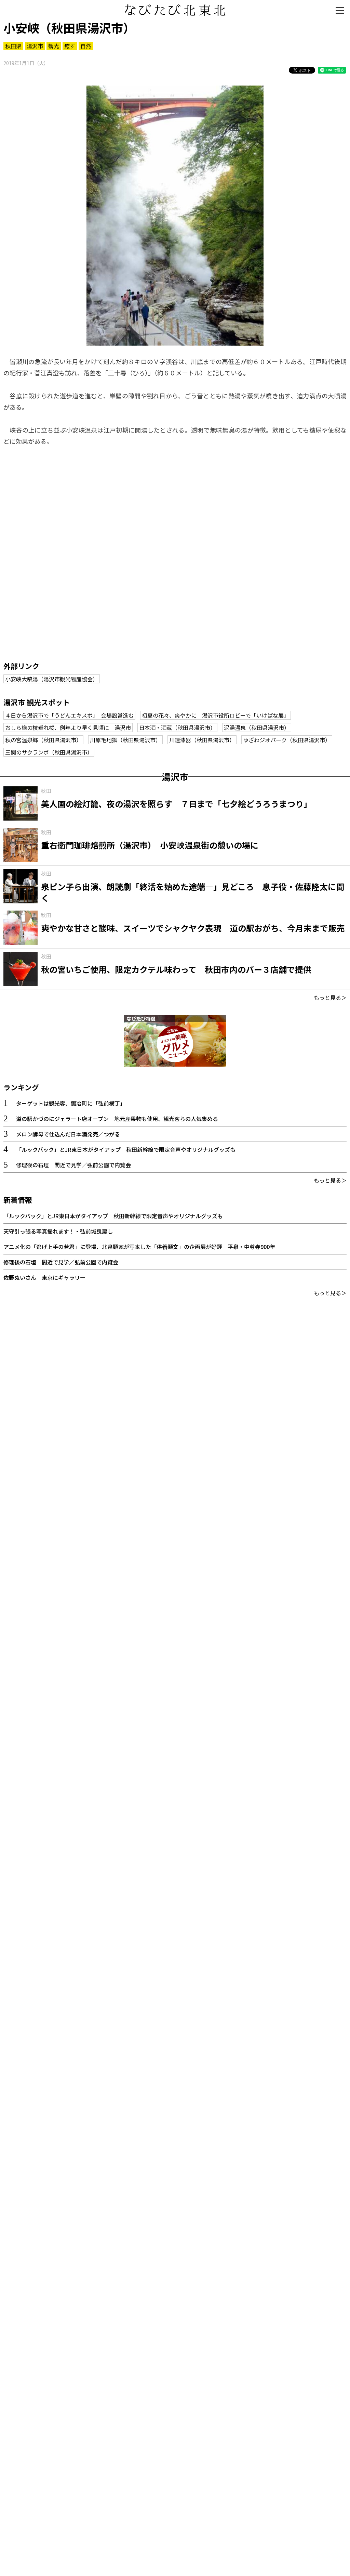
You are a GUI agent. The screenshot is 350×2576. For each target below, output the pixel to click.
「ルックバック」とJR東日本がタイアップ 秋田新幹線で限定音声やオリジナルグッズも (126, 1149)
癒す (70, 46)
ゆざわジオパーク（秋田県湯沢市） (287, 740)
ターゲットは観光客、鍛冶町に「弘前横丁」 (71, 1103)
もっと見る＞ (330, 997)
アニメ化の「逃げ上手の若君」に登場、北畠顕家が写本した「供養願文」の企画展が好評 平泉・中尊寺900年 (139, 1247)
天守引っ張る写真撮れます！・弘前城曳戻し (58, 1231)
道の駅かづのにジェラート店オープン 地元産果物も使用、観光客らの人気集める (117, 1119)
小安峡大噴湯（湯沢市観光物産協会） (52, 679)
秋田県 (13, 46)
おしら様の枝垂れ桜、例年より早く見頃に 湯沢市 (68, 727)
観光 (54, 46)
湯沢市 (35, 46)
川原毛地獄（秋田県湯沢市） (125, 740)
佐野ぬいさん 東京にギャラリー (44, 1277)
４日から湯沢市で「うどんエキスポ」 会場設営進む (69, 715)
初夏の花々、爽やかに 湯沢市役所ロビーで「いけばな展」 (216, 715)
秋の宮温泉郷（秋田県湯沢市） (43, 740)
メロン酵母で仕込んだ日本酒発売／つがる (68, 1134)
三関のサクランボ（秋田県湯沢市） (49, 752)
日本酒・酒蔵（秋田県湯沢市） (177, 727)
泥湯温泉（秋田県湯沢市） (257, 727)
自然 (86, 46)
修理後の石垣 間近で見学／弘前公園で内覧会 (73, 1165)
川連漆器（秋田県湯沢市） (202, 740)
